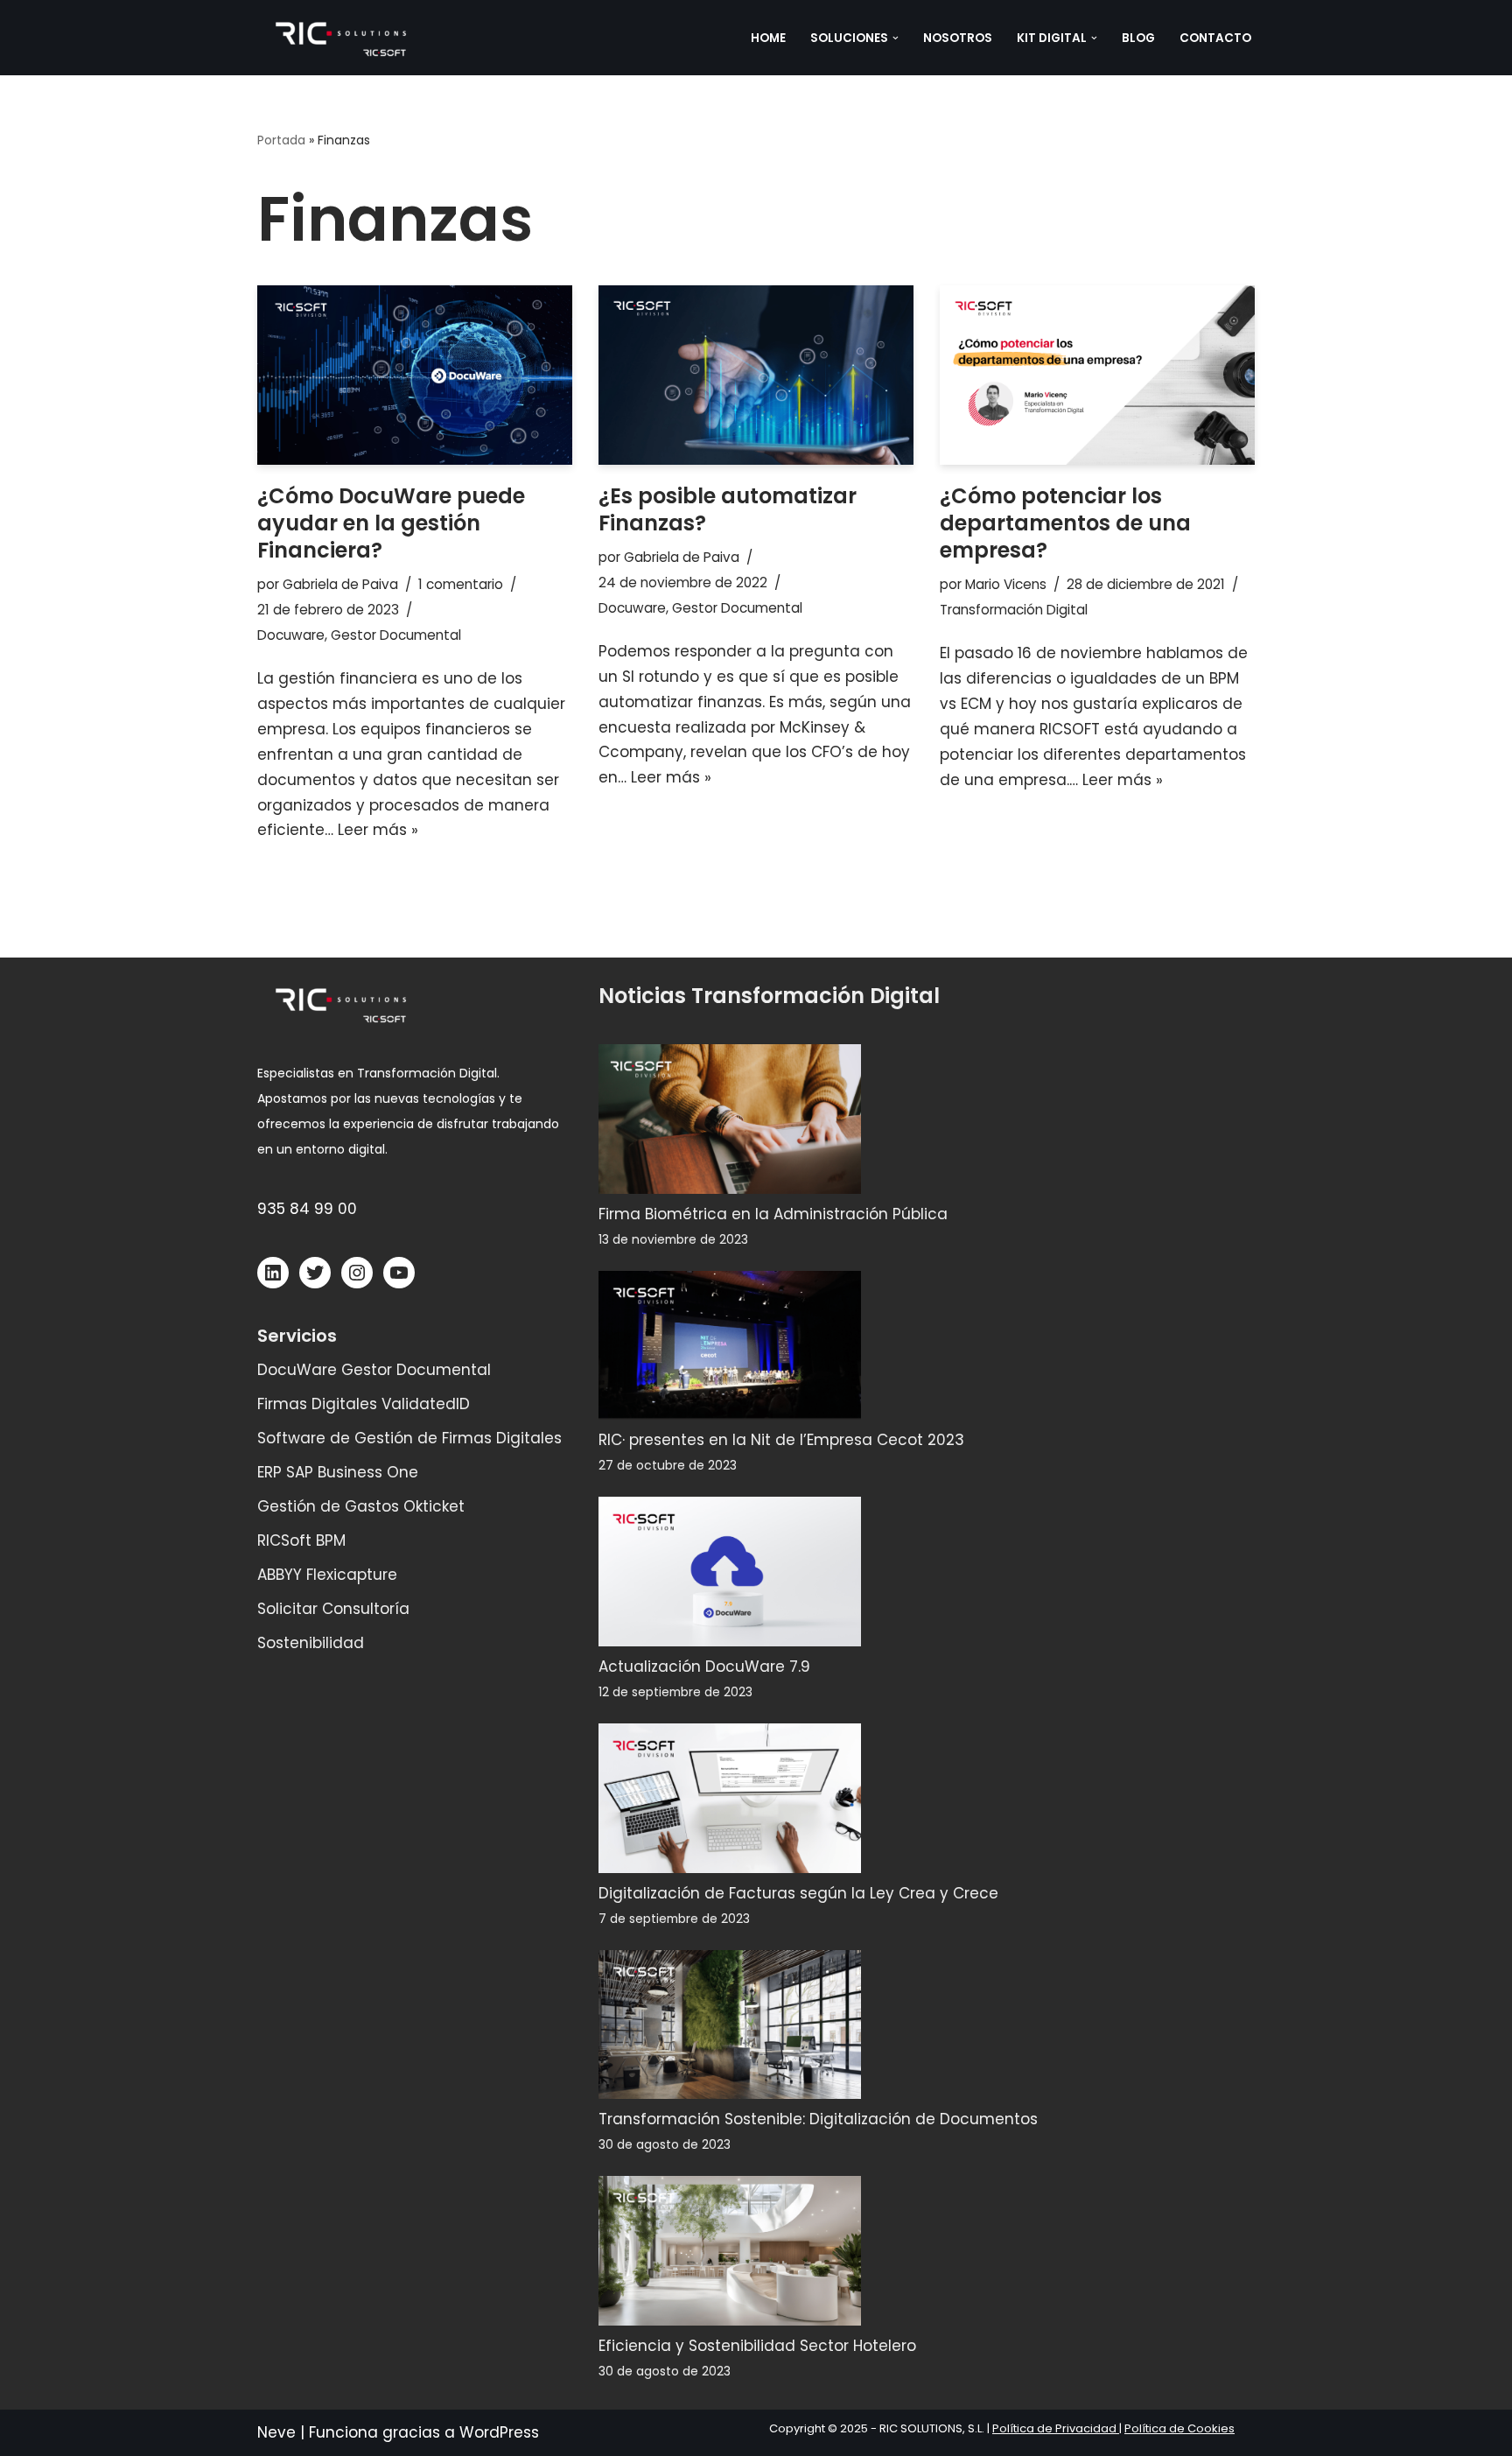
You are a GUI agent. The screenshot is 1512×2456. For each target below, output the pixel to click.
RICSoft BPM (301, 1540)
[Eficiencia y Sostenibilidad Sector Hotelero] (730, 2255)
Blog (1138, 38)
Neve (276, 2432)
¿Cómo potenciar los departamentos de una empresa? (1065, 523)
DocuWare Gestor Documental (374, 1370)
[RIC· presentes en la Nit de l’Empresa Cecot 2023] (730, 1350)
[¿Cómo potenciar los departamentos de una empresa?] (1097, 375)
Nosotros (958, 38)
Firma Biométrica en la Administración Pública (773, 1214)
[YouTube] (399, 1273)
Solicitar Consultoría (333, 1609)
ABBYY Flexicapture (327, 1575)
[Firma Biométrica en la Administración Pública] (730, 1123)
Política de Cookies (1179, 2428)
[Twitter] (315, 1273)
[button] (896, 38)
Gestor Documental (396, 635)
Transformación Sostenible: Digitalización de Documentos (818, 2119)
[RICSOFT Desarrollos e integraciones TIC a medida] (345, 38)
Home (768, 38)
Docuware (291, 635)
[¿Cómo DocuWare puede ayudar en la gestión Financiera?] (415, 375)
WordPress (499, 2432)
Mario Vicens (1006, 584)
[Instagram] (357, 1273)
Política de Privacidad (1056, 2428)
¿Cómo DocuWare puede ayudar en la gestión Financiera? (391, 523)
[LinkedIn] (273, 1273)
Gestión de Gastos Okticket (361, 1506)
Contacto (1215, 38)
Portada (281, 140)
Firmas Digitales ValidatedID (364, 1404)
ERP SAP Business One (338, 1472)
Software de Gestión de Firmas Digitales (409, 1438)
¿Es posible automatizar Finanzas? (728, 509)
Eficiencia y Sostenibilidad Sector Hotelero (757, 2346)
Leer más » (378, 830)
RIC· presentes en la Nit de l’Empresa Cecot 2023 (781, 1440)
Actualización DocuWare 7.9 (704, 1667)
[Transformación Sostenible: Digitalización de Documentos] (730, 2029)
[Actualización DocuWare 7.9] (730, 1575)
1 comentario (461, 584)
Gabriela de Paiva (340, 584)
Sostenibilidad (311, 1643)
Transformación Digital (1014, 610)
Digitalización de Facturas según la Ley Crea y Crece (798, 1893)
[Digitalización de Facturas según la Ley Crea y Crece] (730, 1802)
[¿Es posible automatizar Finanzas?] (756, 375)
